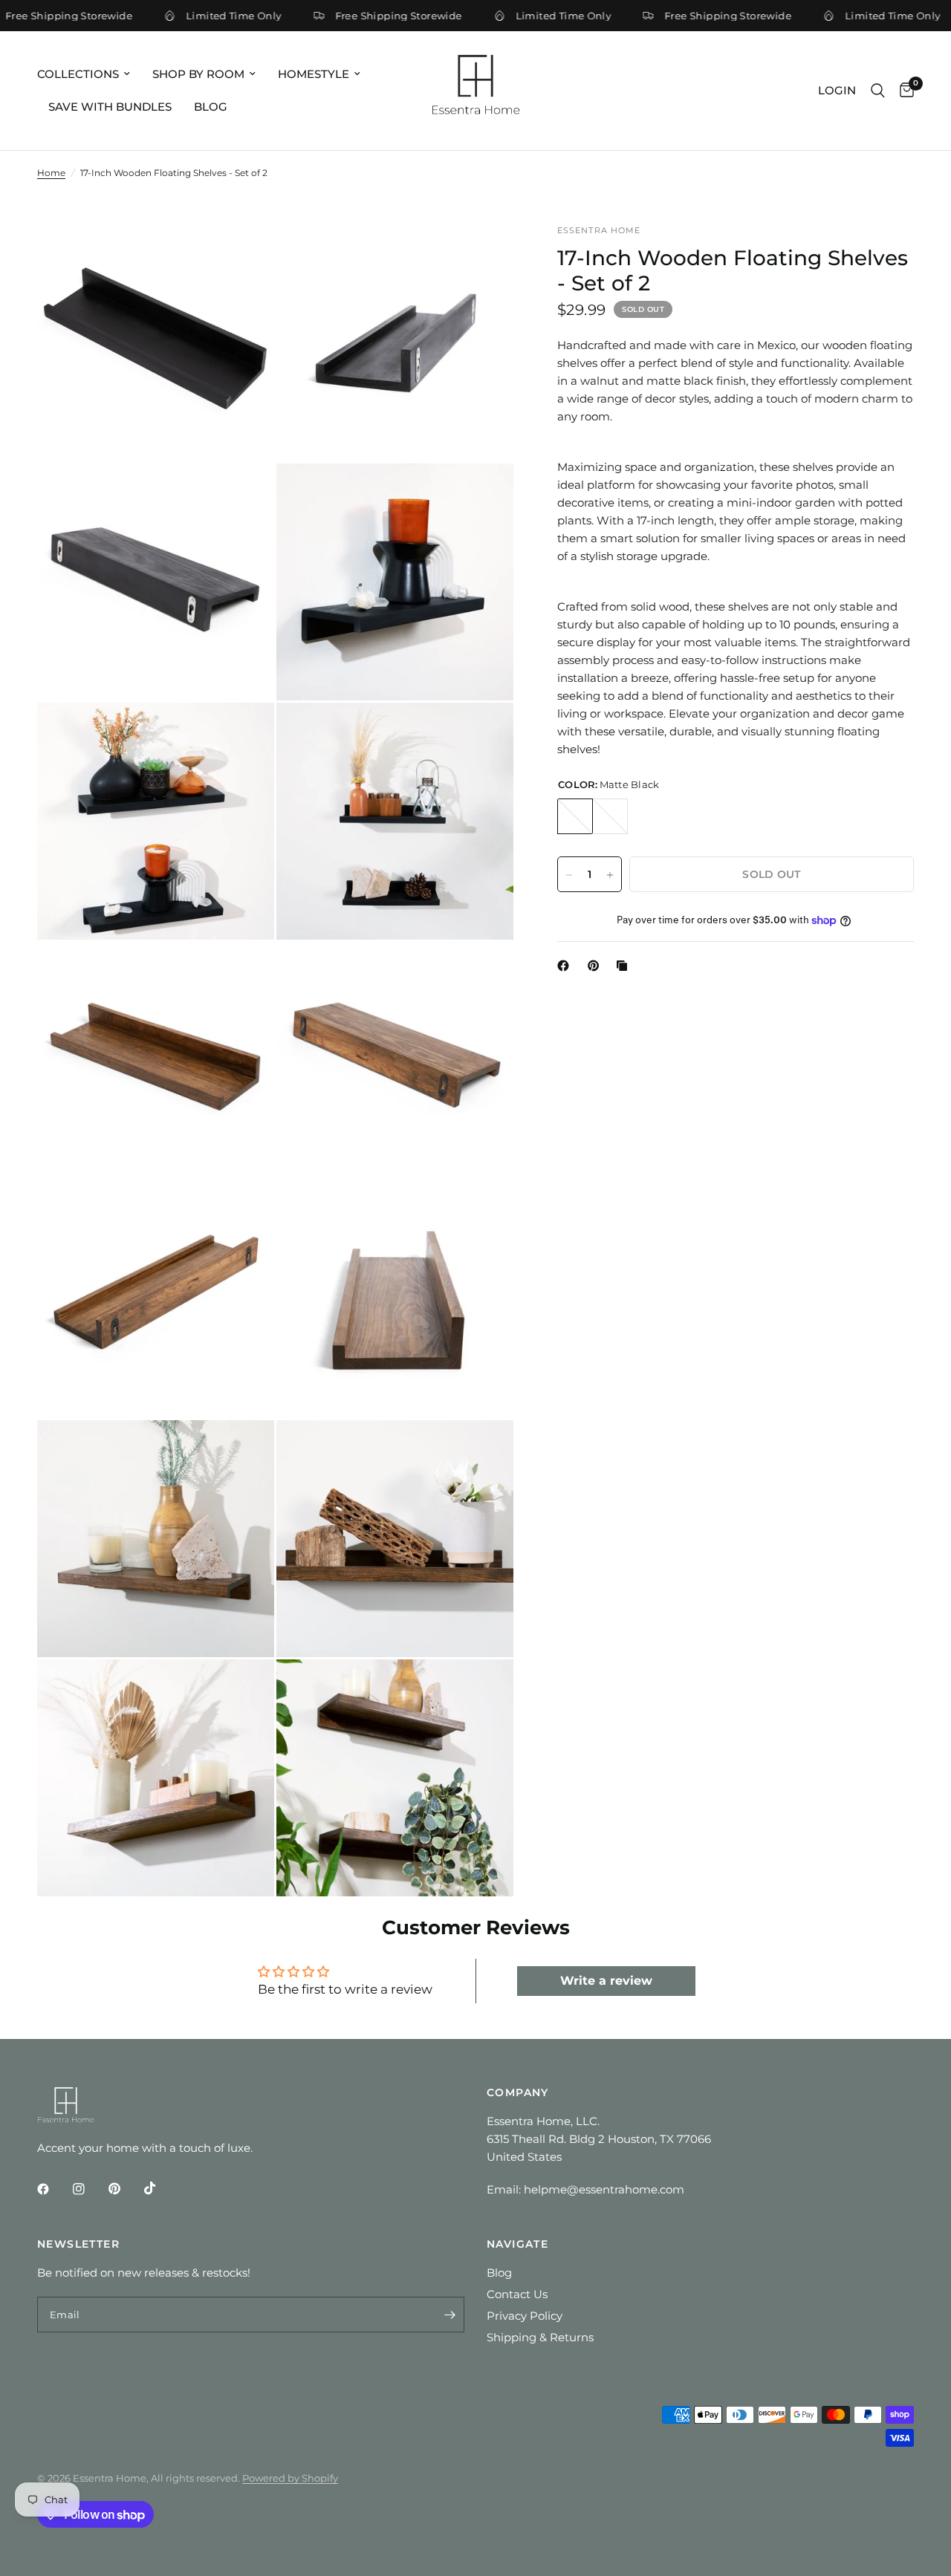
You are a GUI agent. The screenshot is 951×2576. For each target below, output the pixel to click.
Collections (78, 74)
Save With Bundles (110, 107)
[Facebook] (566, 966)
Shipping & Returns (540, 2337)
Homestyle (314, 74)
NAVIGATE (517, 2244)
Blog (211, 107)
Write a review (606, 1981)
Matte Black (575, 817)
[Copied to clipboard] (625, 966)
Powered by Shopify (290, 2478)
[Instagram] (89, 2189)
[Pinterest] (597, 966)
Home (51, 173)
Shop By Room (198, 74)
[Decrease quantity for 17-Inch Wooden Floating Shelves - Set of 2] (569, 875)
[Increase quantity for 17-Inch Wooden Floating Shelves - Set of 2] (610, 875)
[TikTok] (160, 2188)
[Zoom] (243, 256)
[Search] (878, 91)
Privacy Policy (525, 2316)
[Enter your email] (449, 2315)
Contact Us (517, 2294)
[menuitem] (89, 74)
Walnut (610, 817)
